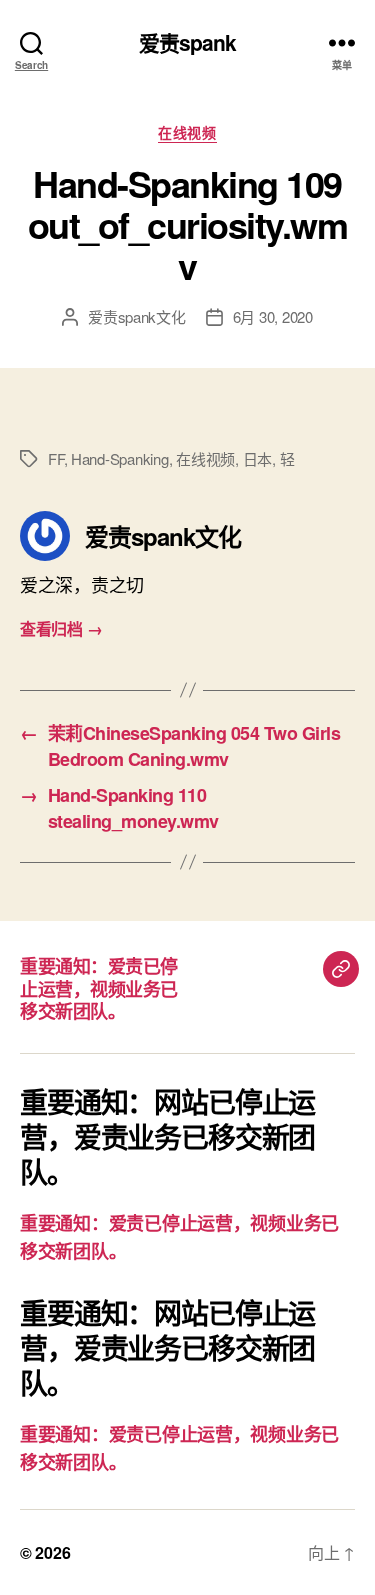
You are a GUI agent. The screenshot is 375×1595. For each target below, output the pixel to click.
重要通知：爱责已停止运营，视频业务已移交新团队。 (99, 988)
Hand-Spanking (120, 458)
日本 (258, 458)
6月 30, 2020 (273, 316)
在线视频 (187, 133)
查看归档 (61, 628)
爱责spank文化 (137, 316)
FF (56, 458)
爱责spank (188, 42)
